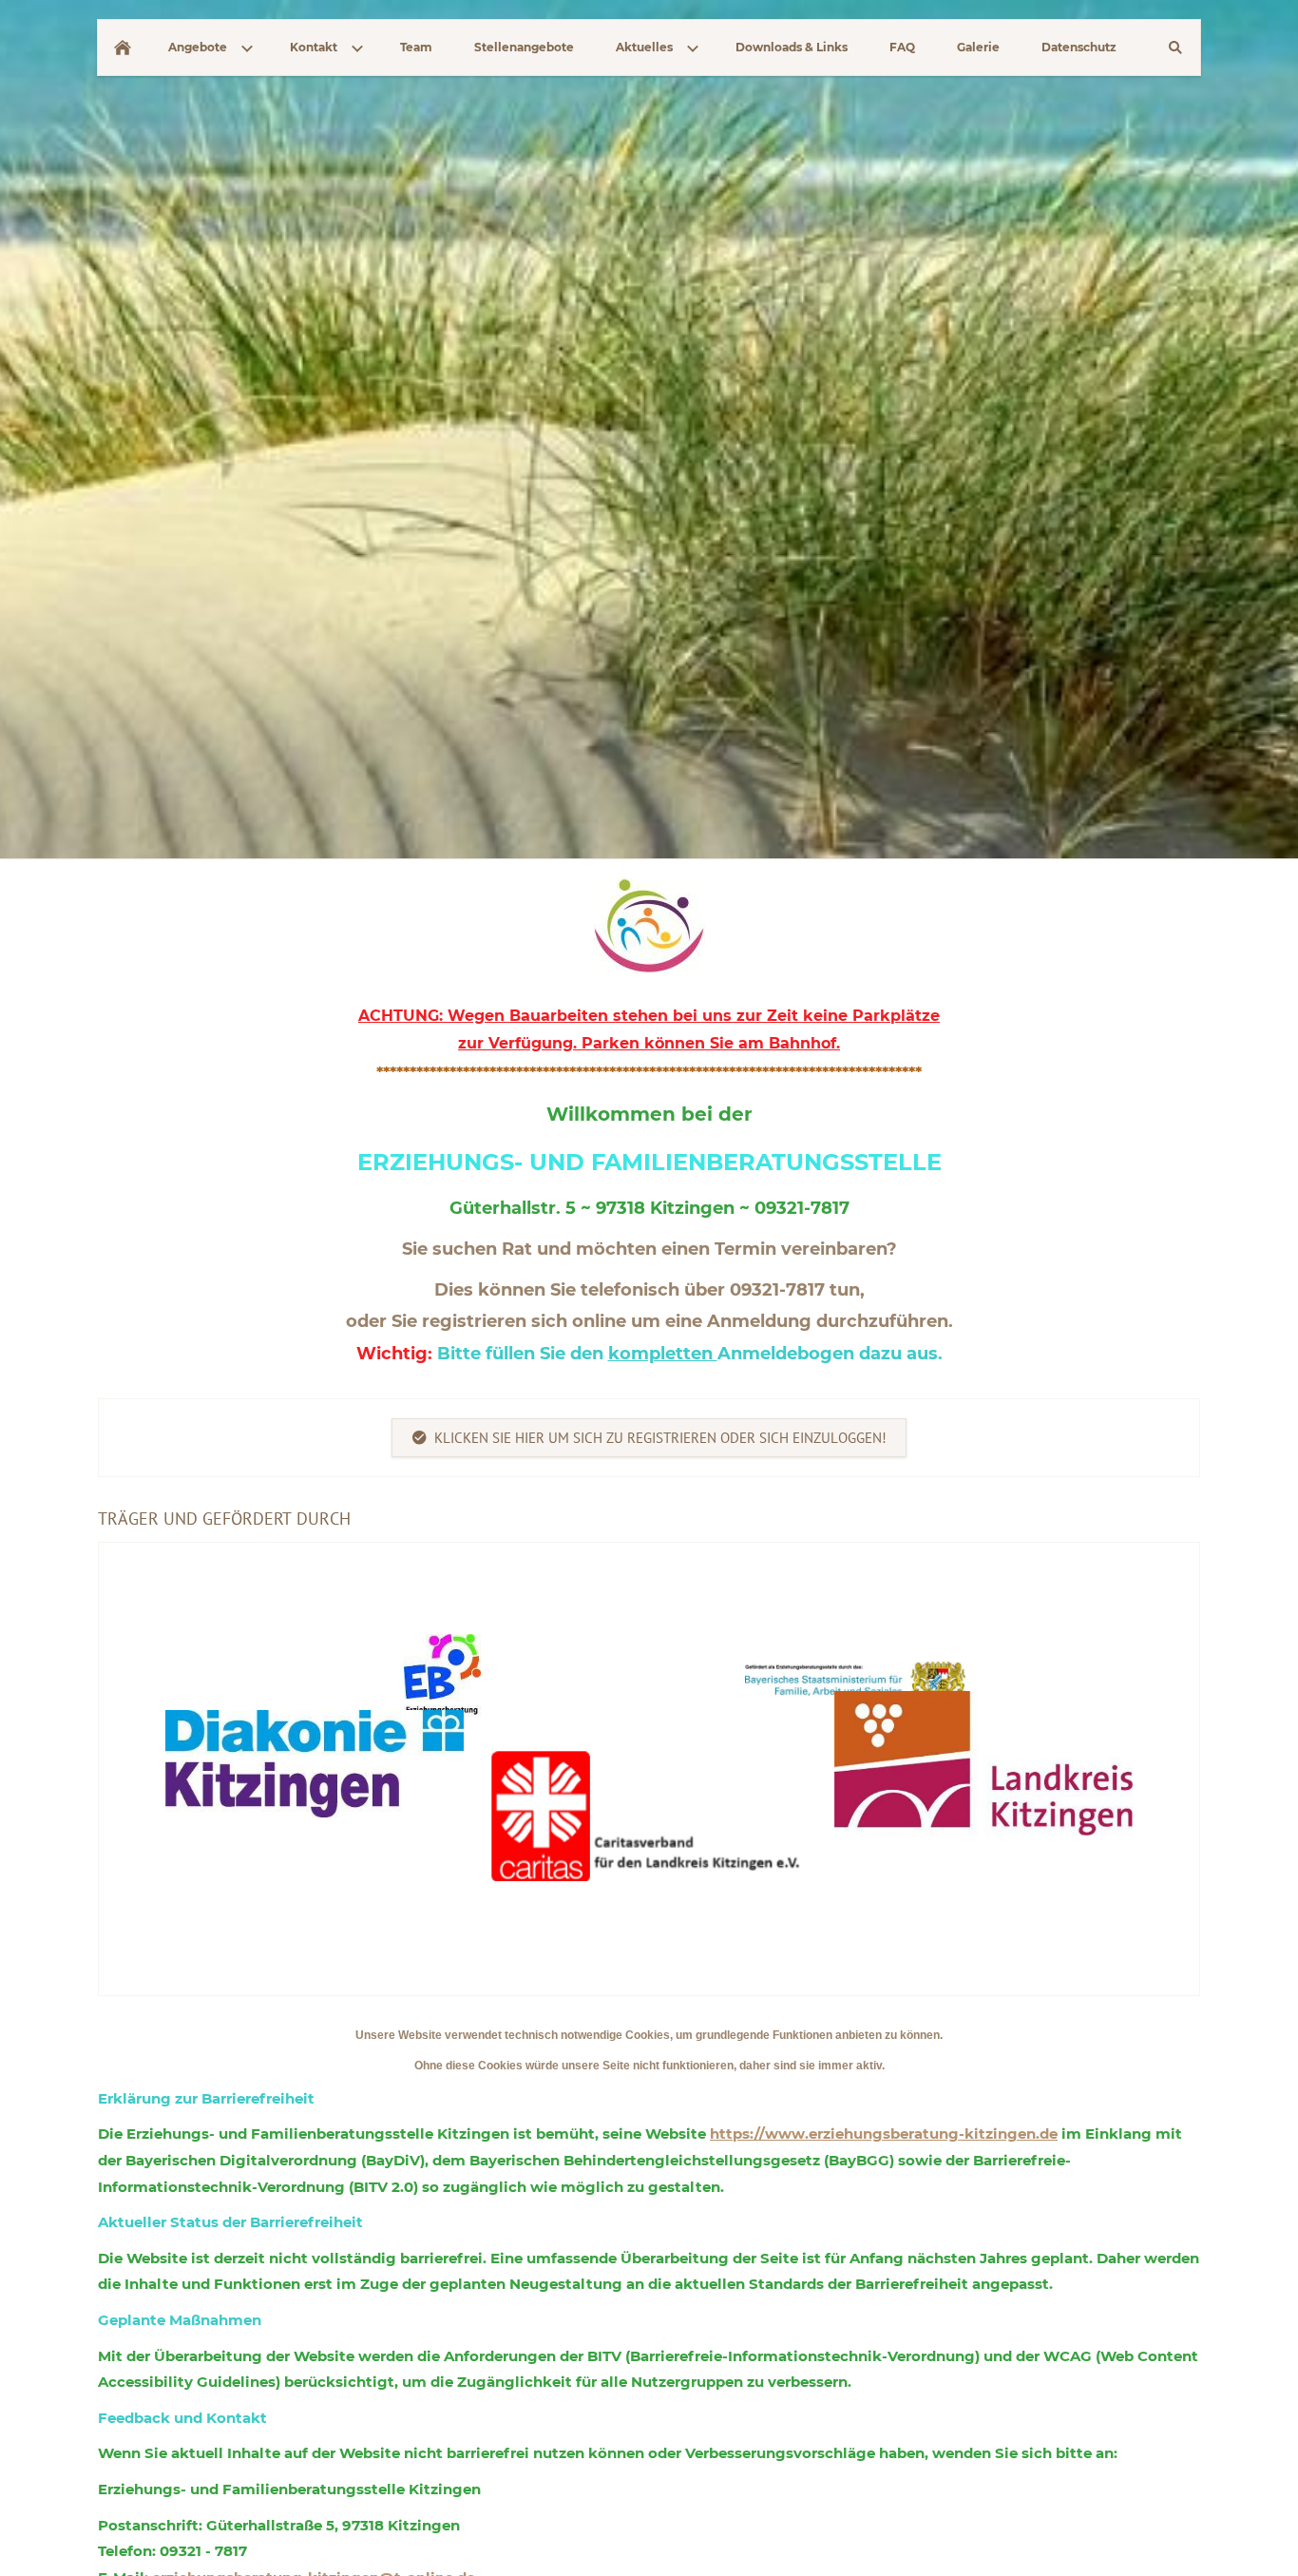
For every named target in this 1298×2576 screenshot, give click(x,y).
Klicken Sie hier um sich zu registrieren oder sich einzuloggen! (660, 1438)
